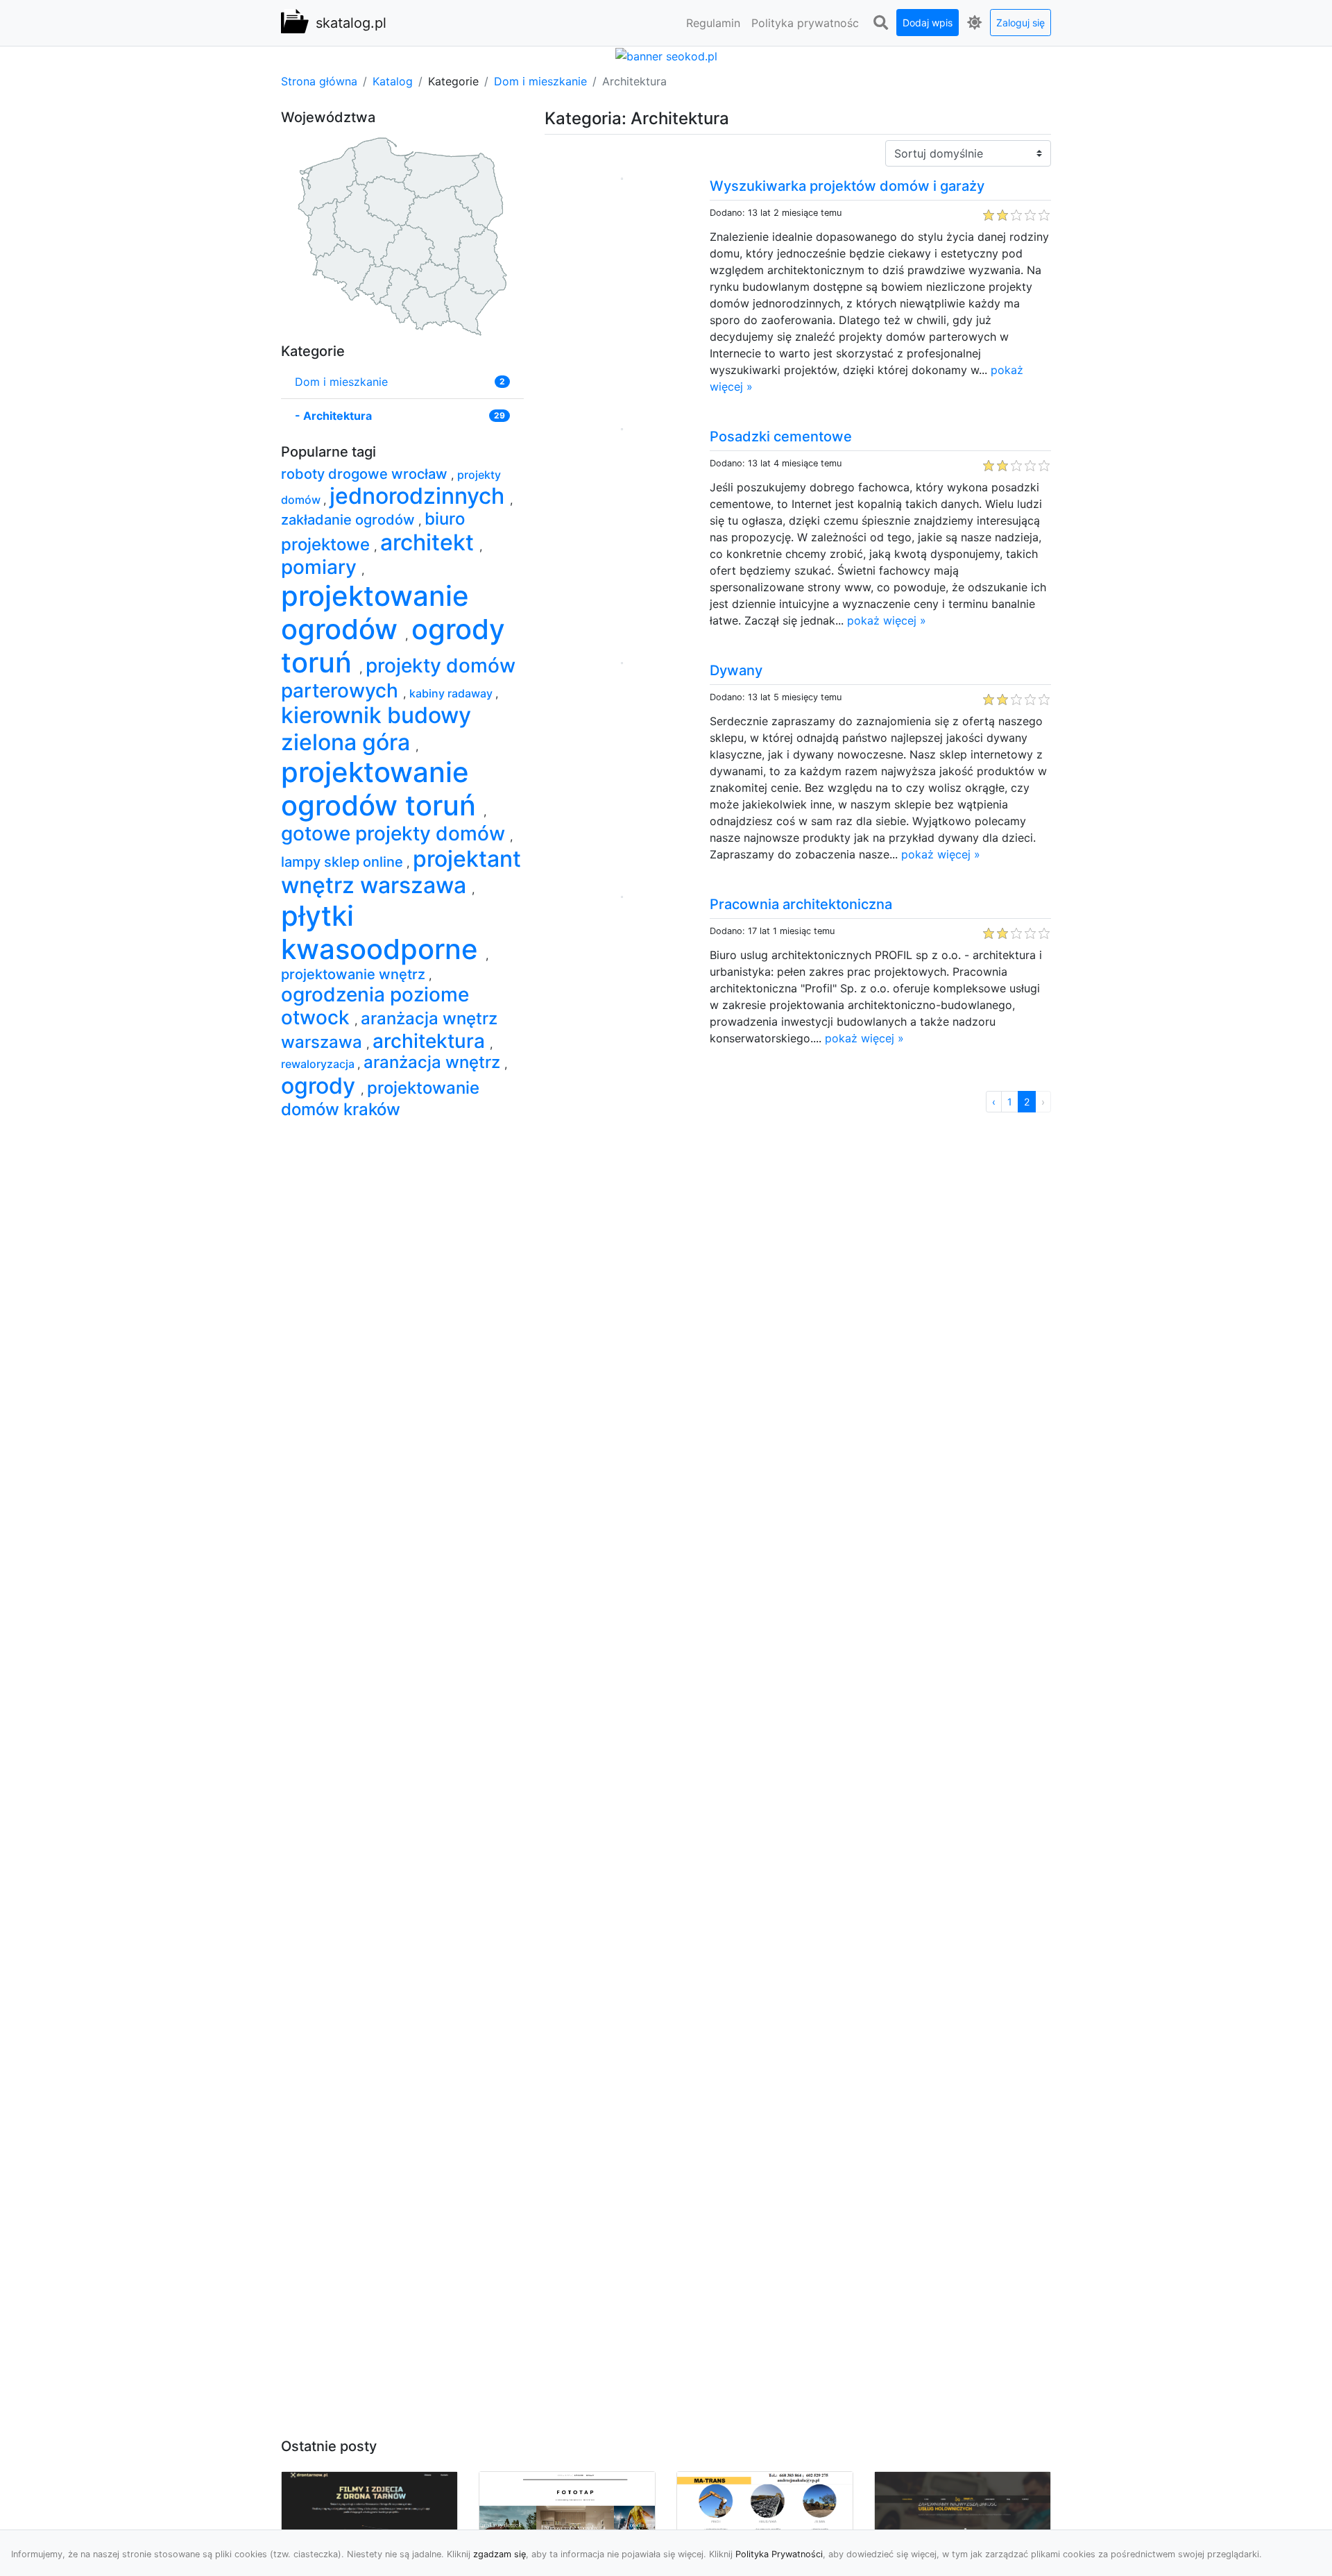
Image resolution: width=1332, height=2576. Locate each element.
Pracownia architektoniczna (801, 904)
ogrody (321, 1086)
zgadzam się (499, 2554)
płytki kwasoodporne (383, 932)
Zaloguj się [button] (1021, 23)
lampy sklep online (344, 862)
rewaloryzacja (319, 1064)
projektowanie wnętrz (355, 974)
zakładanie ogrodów (350, 520)
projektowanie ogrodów (375, 612)
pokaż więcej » (887, 620)
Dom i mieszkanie (540, 81)
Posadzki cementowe (781, 437)
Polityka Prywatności (779, 2554)
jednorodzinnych (420, 496)
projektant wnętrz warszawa (401, 872)
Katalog (393, 81)
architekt (430, 542)
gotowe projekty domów (395, 833)
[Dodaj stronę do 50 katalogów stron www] (666, 55)
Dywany (736, 670)
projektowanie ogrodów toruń (382, 789)
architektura (431, 1041)
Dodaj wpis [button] (928, 23)
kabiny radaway (452, 693)
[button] (880, 23)
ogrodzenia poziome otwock (375, 1006)
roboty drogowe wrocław (366, 474)
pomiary (321, 567)
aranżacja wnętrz (434, 1062)
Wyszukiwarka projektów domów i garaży (847, 186)
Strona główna (319, 81)
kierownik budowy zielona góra (376, 728)
